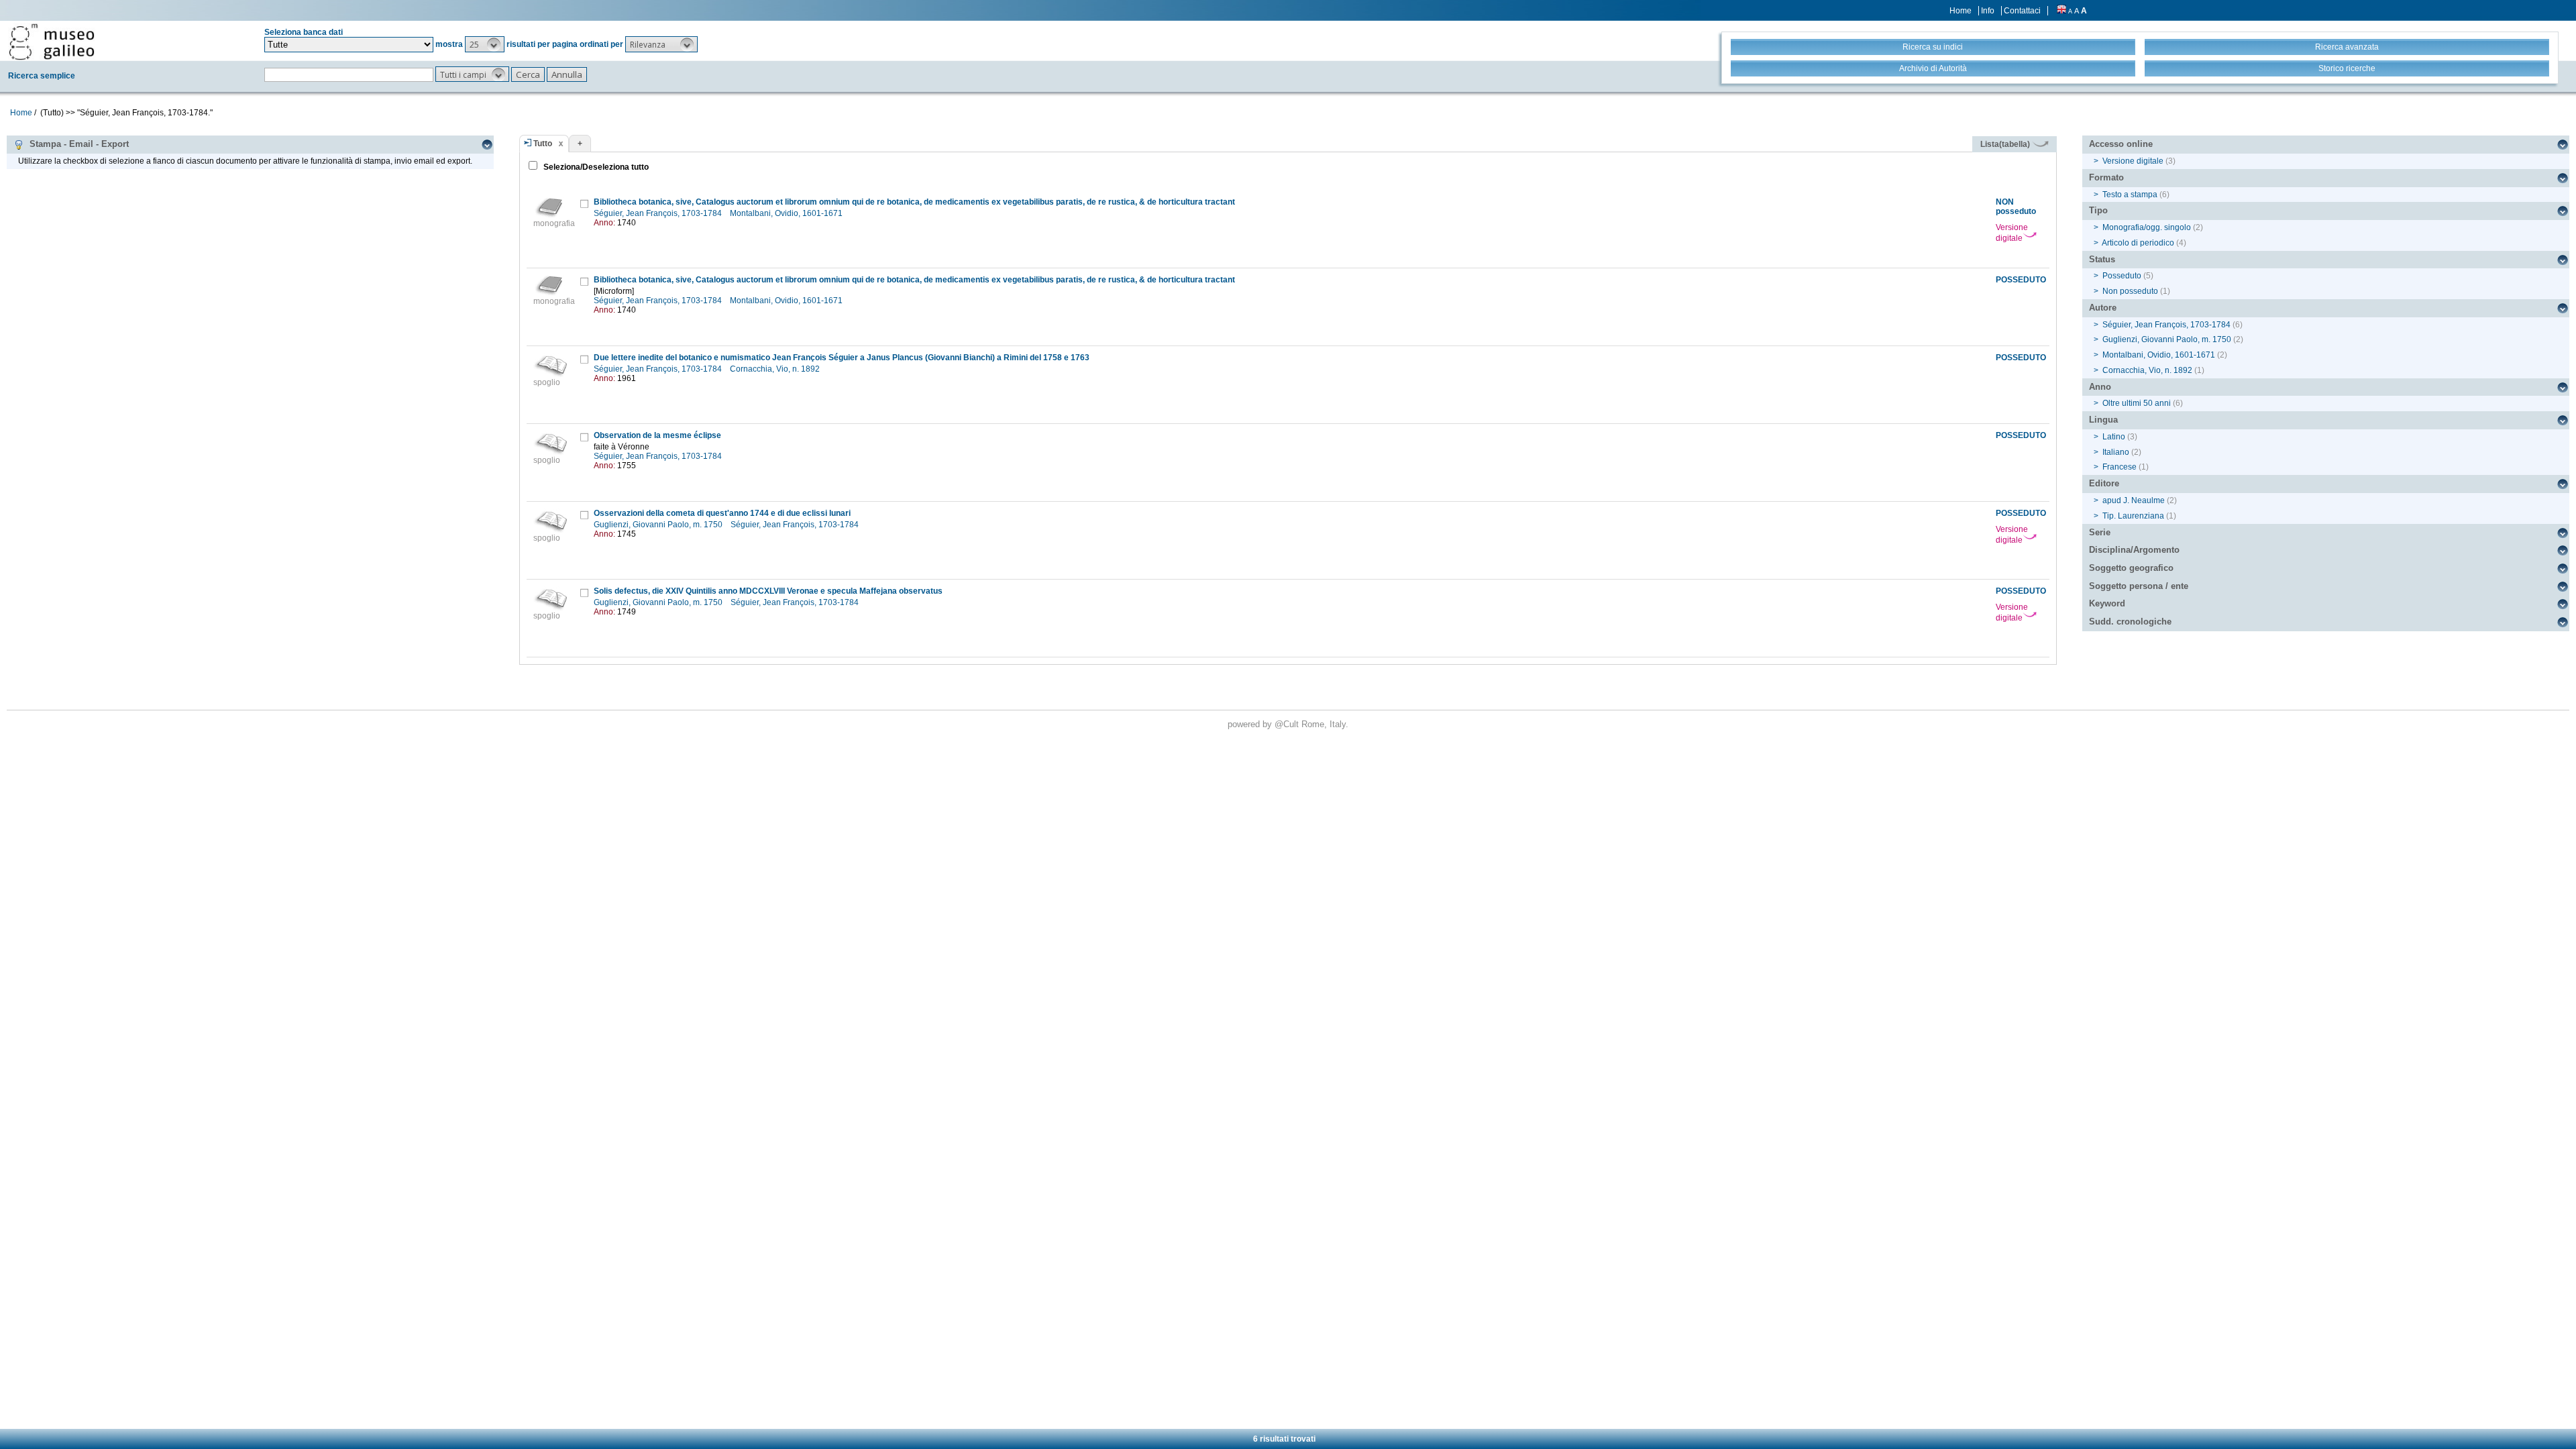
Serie (2100, 532)
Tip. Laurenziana (2133, 516)
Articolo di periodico (2138, 243)
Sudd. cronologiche (2130, 622)
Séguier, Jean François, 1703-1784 (659, 213)
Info (1988, 11)
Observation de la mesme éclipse (657, 435)
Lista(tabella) (2006, 144)
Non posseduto (2130, 291)
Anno (2100, 387)
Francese (2119, 467)
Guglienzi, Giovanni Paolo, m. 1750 (659, 525)
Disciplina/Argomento (2134, 550)
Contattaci (2022, 11)
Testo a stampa (2130, 195)
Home (1961, 11)
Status (2102, 259)
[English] (2061, 11)
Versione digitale (2012, 233)
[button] (485, 44)
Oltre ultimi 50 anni (2137, 403)
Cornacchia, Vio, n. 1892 (776, 369)
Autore (2103, 308)
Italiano (2116, 452)
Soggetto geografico (2131, 568)
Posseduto (2122, 276)
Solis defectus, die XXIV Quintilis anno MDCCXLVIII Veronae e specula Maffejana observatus (768, 591)
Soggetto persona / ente (2139, 586)
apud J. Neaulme (2134, 500)
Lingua (2103, 420)
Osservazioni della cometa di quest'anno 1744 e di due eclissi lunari (722, 513)
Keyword (2107, 603)
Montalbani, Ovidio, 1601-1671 (787, 213)
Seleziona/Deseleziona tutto (595, 167)
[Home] (52, 42)
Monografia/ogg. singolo (2147, 227)
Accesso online (2121, 144)
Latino (2114, 437)
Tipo (2098, 210)
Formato (2106, 177)
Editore (2104, 483)
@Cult (1288, 724)
